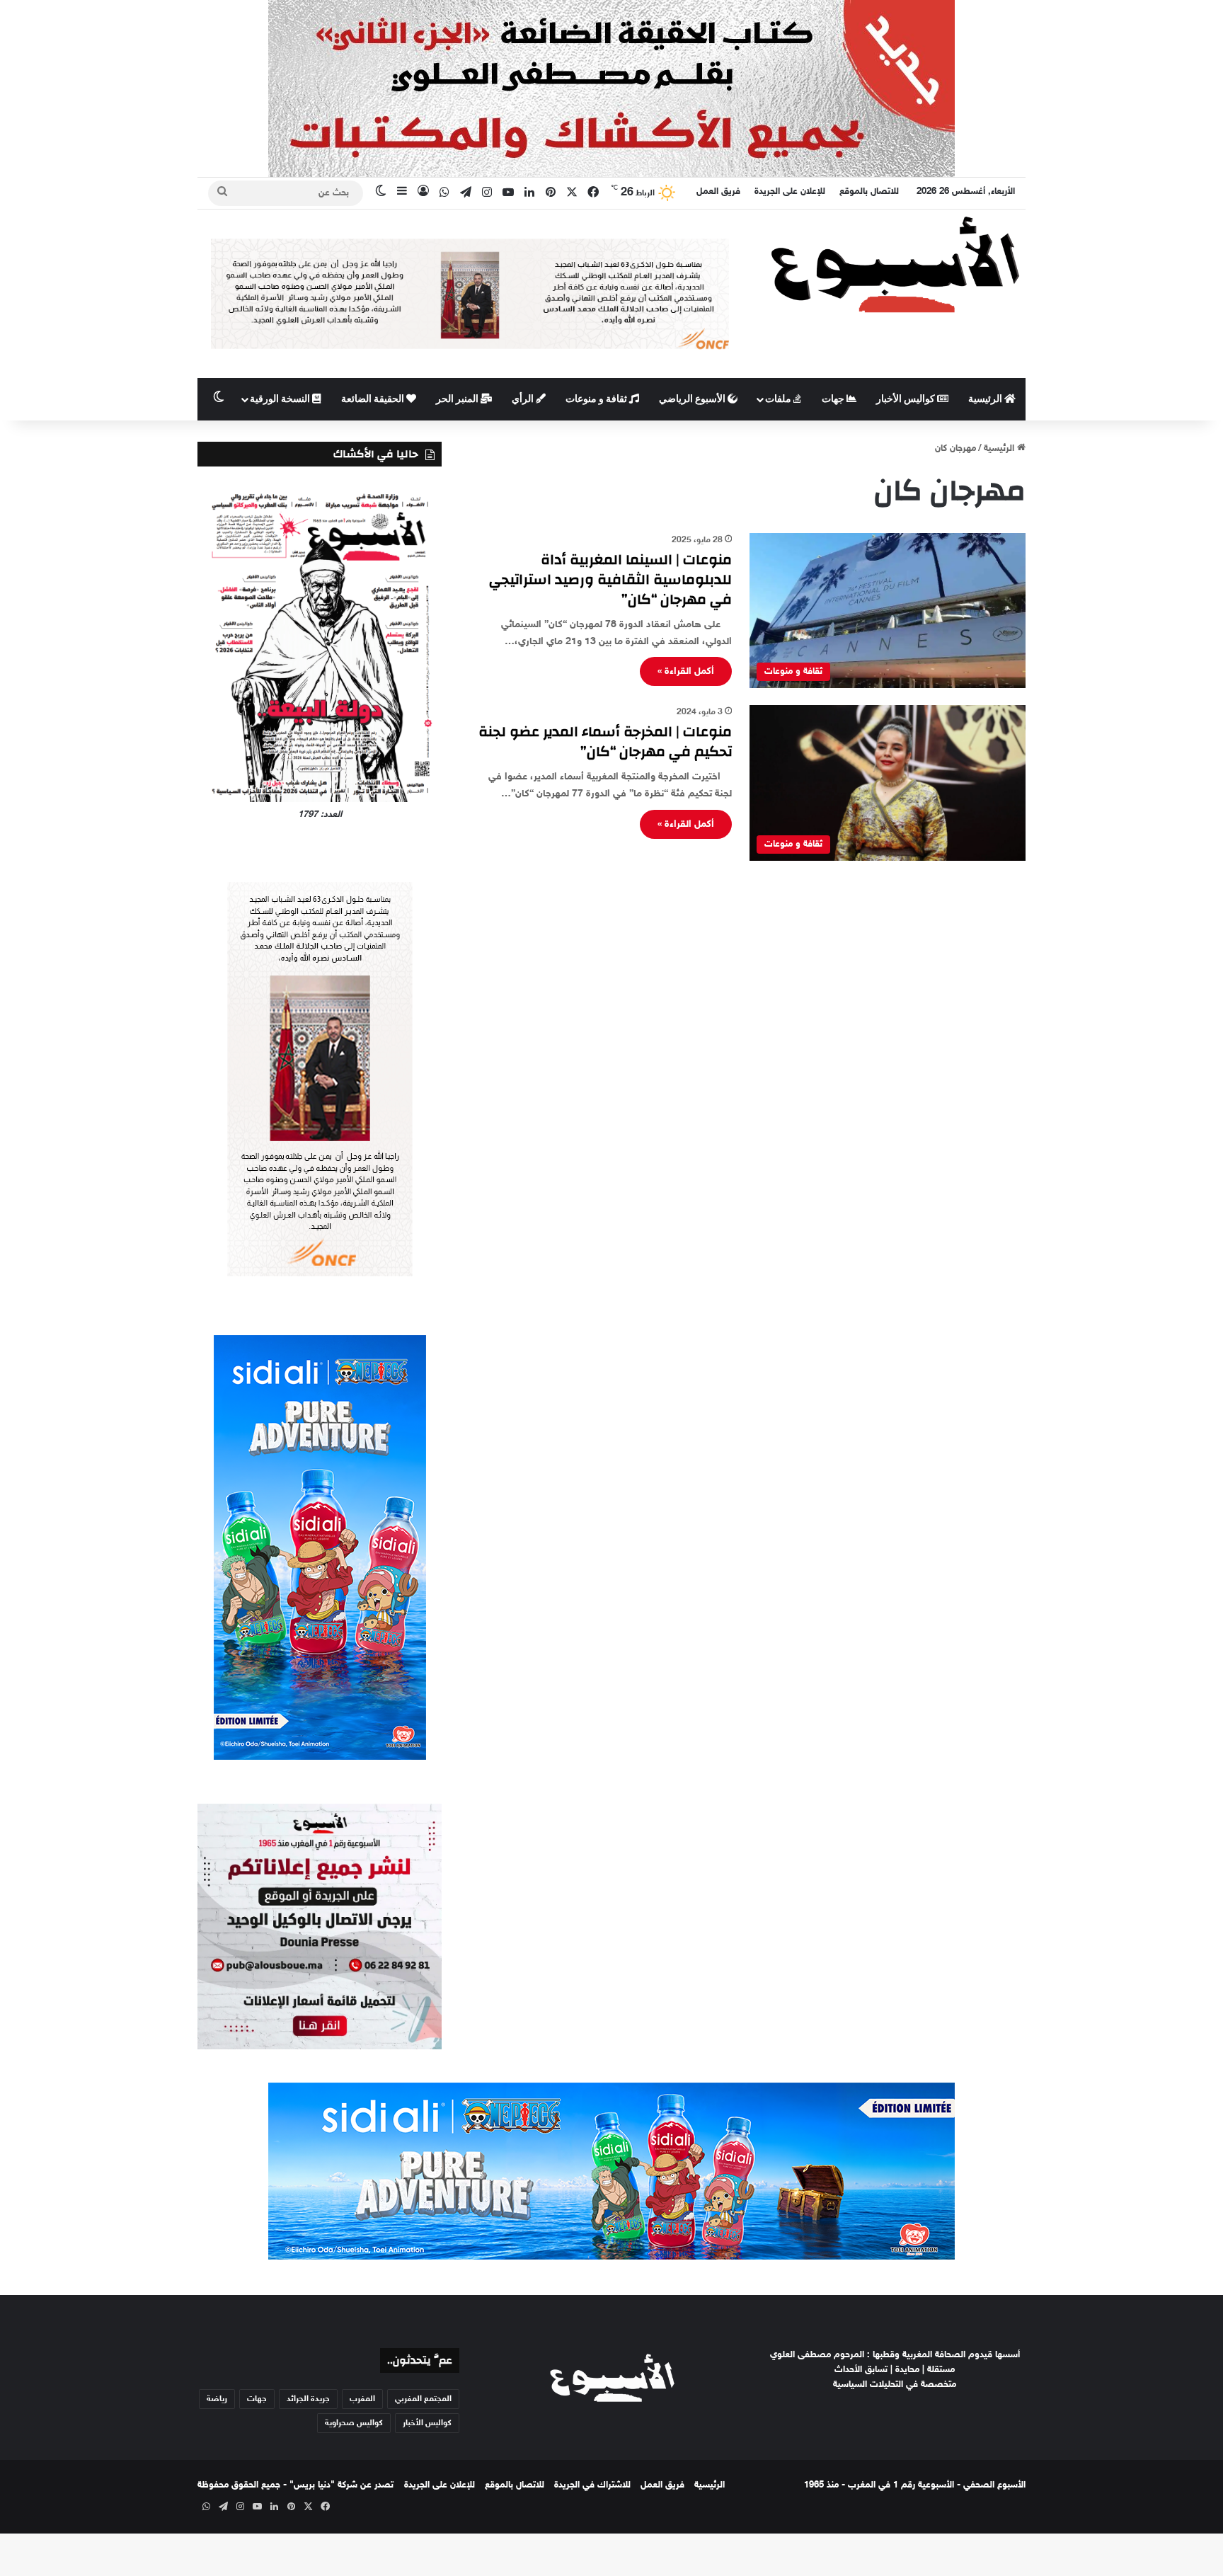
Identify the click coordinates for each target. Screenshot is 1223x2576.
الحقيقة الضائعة (374, 399)
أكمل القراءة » (686, 671)
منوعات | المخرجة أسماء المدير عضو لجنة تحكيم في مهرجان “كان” (605, 742)
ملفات (779, 399)
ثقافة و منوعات (597, 399)
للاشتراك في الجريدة (592, 2485)
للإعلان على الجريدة (790, 192)
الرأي (524, 399)
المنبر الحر (458, 399)
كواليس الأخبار (907, 399)
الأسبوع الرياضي (693, 399)
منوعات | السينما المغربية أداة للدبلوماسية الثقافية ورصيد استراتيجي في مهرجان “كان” (610, 579)
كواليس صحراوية (354, 2423)
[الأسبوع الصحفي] (895, 264)
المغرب (362, 2399)
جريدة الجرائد (308, 2399)
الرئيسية (986, 399)
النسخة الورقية (281, 399)
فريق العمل (718, 192)
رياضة (217, 2399)
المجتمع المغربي (423, 2399)
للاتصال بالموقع (869, 192)
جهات (834, 399)
